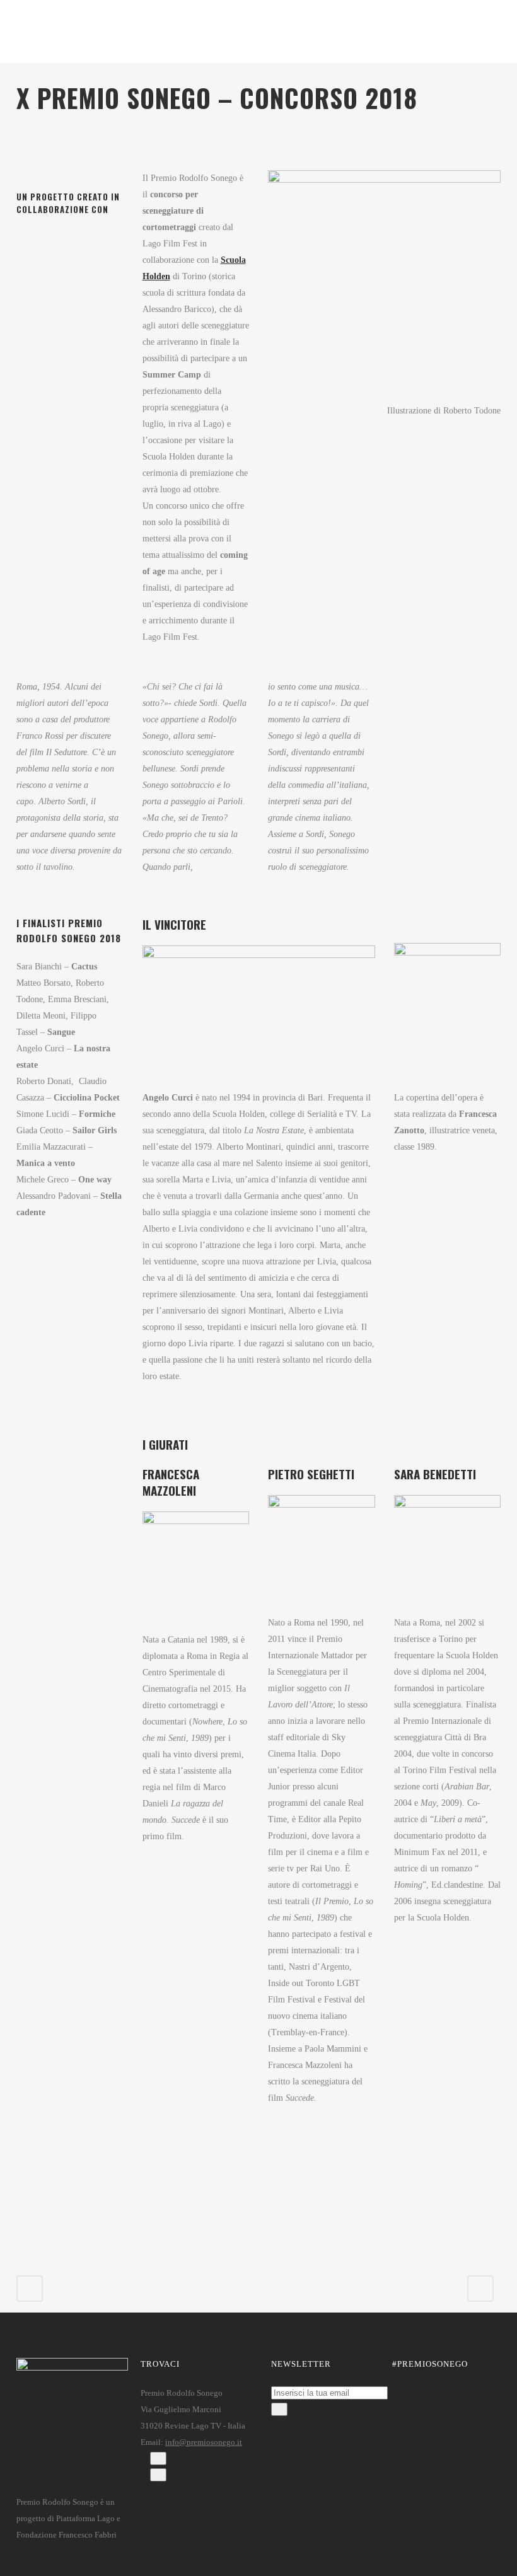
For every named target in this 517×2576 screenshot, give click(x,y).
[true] (279, 2409)
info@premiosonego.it (204, 2442)
